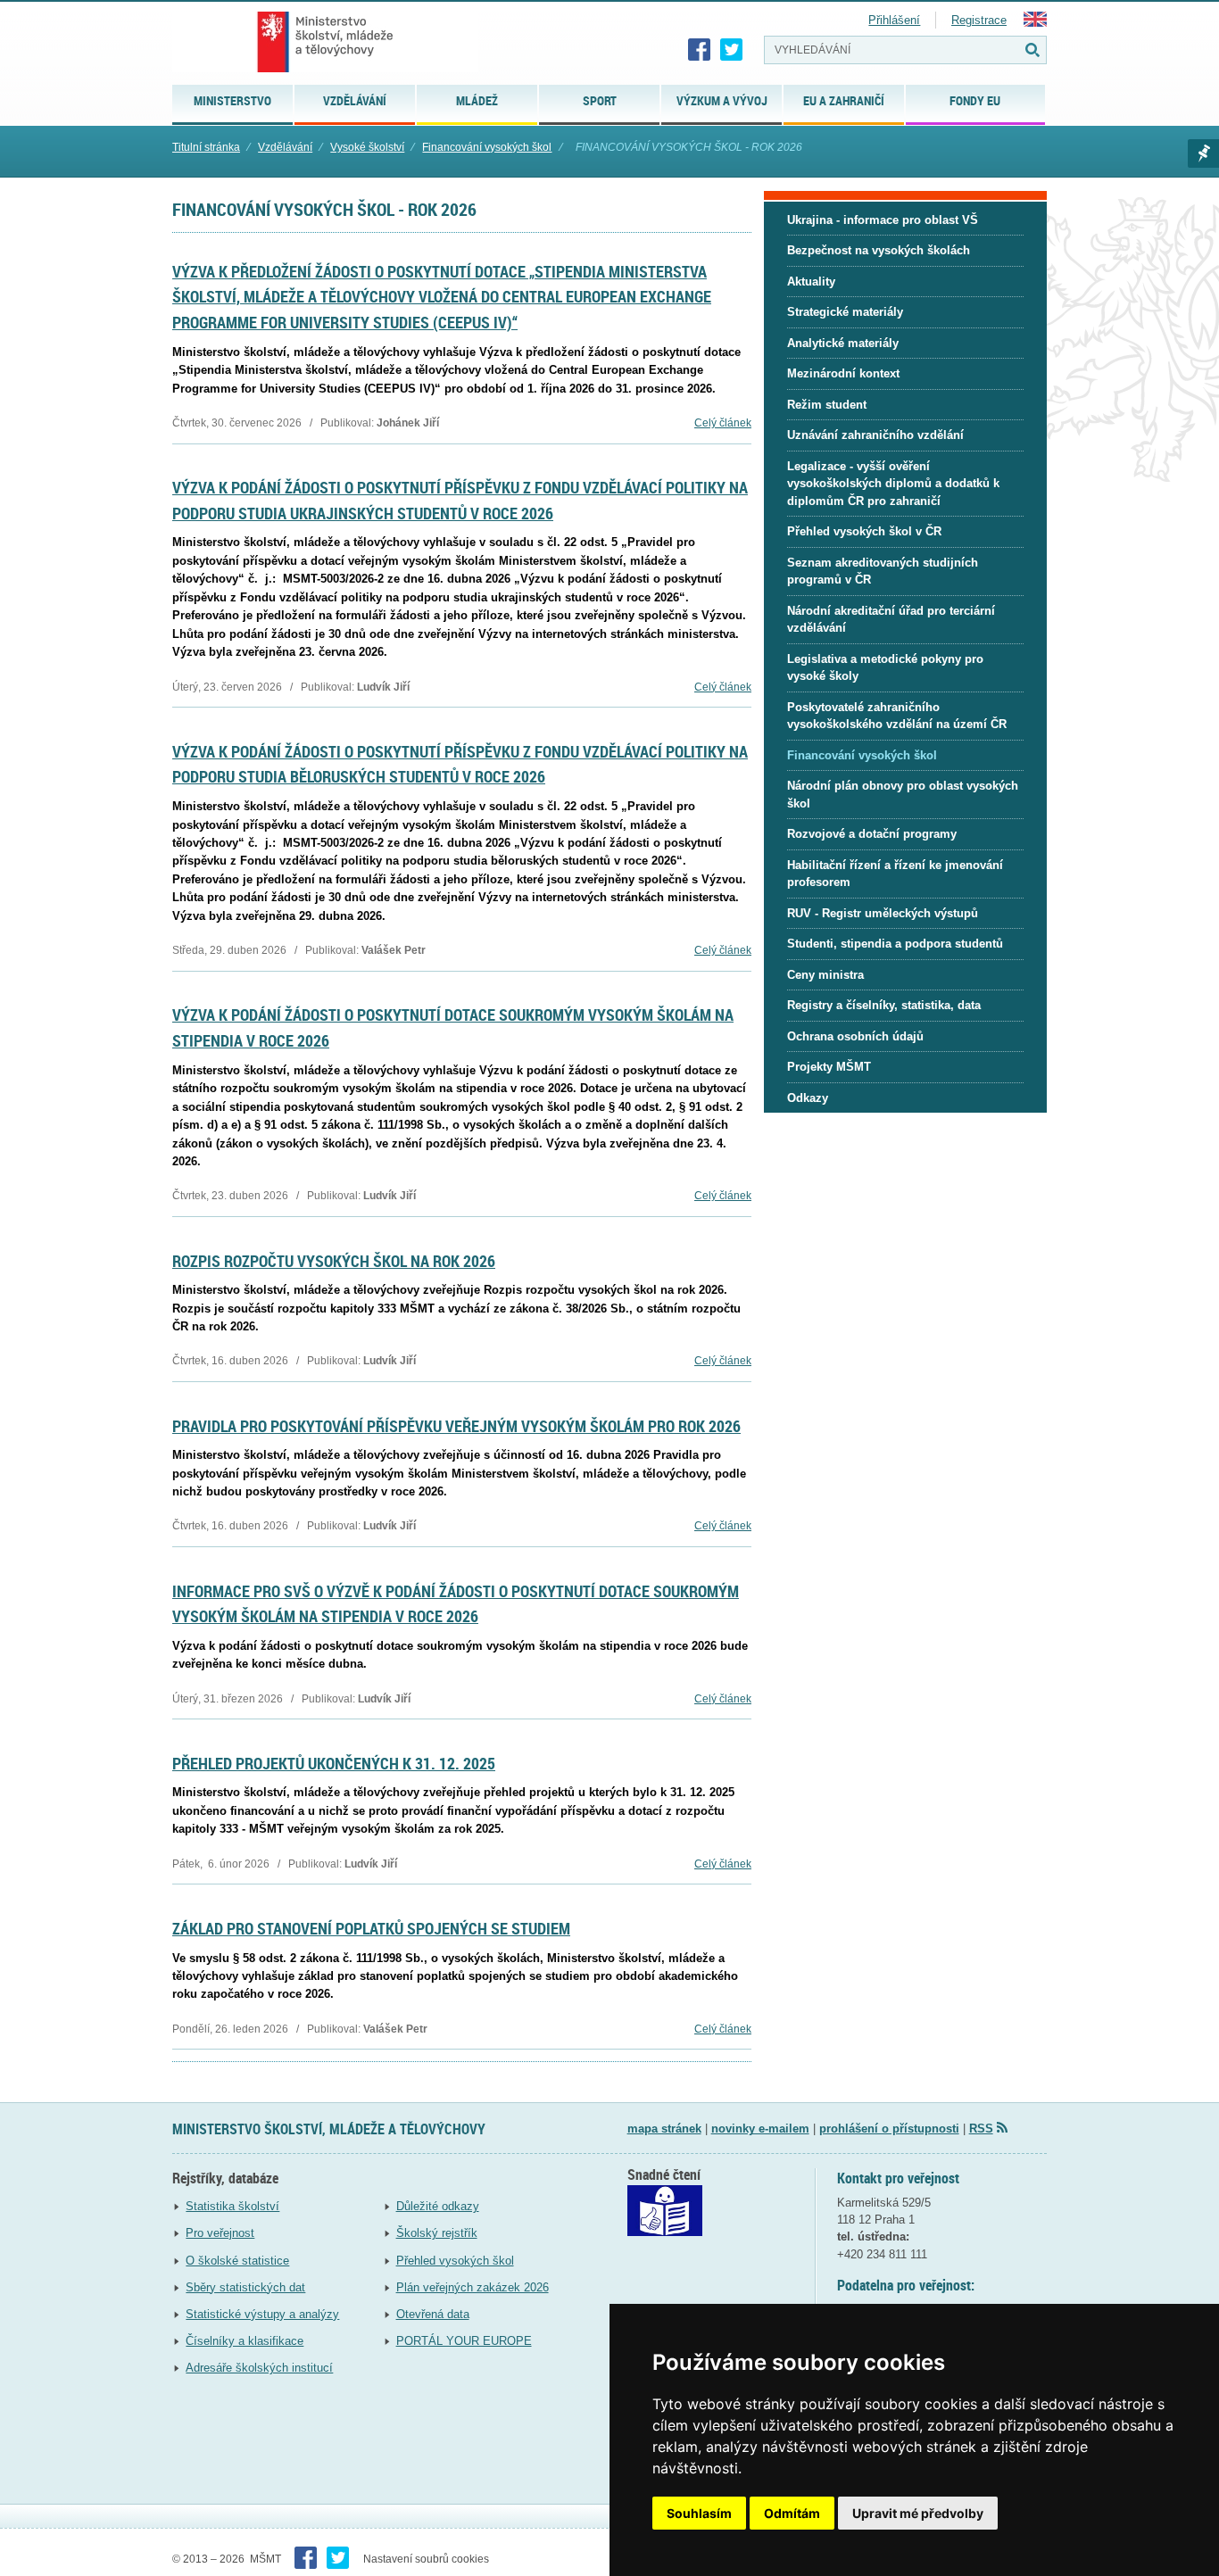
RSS (981, 2129)
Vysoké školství (367, 147)
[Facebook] (700, 50)
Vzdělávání (285, 147)
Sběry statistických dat (245, 2287)
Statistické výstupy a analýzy (262, 2314)
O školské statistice (237, 2261)
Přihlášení (894, 20)
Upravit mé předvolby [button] (918, 2513)
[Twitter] (732, 50)
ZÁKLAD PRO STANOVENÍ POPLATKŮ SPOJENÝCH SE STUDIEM (371, 1928)
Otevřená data (433, 2314)
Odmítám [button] (792, 2513)
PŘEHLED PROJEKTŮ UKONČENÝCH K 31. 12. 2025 (334, 1763)
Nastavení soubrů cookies (426, 2559)
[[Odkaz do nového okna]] (665, 2232)
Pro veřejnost (220, 2233)
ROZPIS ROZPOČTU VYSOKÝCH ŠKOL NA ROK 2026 (334, 1261)
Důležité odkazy (438, 2206)
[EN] (1035, 23)
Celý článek (723, 423)
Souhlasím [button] (699, 2513)
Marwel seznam (1203, 153)
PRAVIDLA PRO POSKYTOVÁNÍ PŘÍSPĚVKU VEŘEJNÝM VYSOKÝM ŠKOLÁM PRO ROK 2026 (456, 1426)
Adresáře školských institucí (259, 2368)
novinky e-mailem (760, 2129)
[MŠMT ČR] (325, 42)
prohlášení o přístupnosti (889, 2129)
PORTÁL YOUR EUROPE (464, 2341)
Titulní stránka (206, 147)
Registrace (979, 20)
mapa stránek (664, 2129)
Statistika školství (232, 2206)
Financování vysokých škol (487, 147)
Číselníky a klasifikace (245, 2341)
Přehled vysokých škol (455, 2261)
